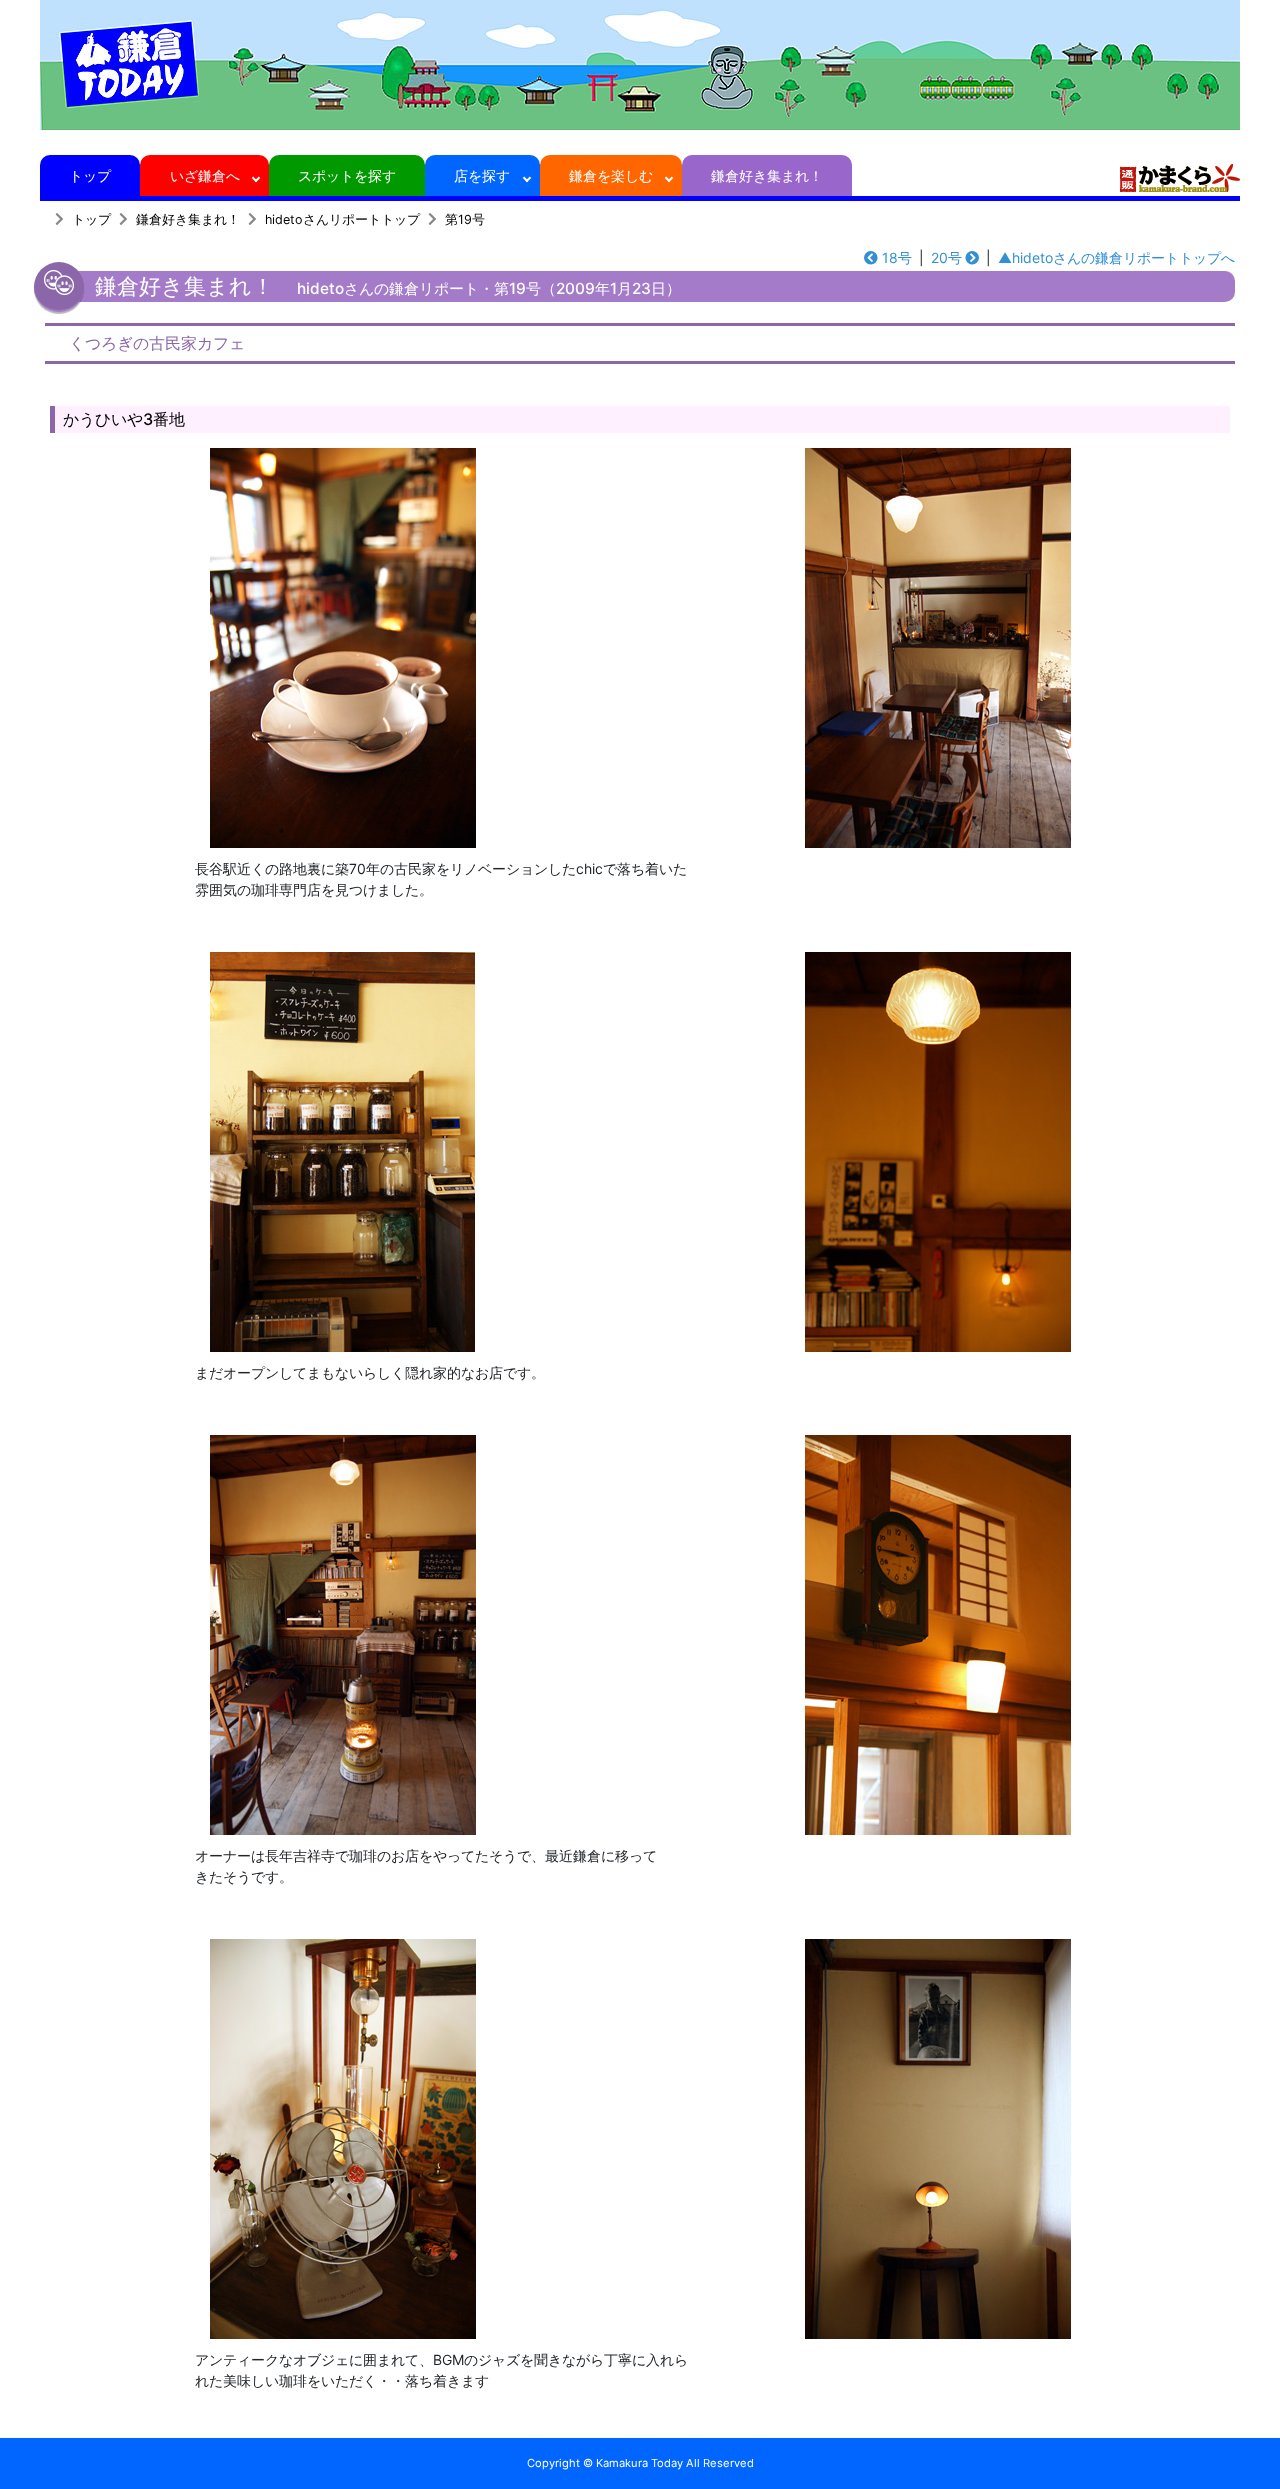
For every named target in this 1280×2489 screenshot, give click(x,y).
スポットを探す (347, 175)
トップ (90, 175)
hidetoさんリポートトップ (342, 219)
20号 (946, 257)
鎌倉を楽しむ (611, 175)
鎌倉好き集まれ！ (767, 175)
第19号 (465, 219)
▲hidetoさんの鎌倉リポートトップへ (1116, 257)
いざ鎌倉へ (205, 175)
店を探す (482, 175)
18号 (897, 257)
